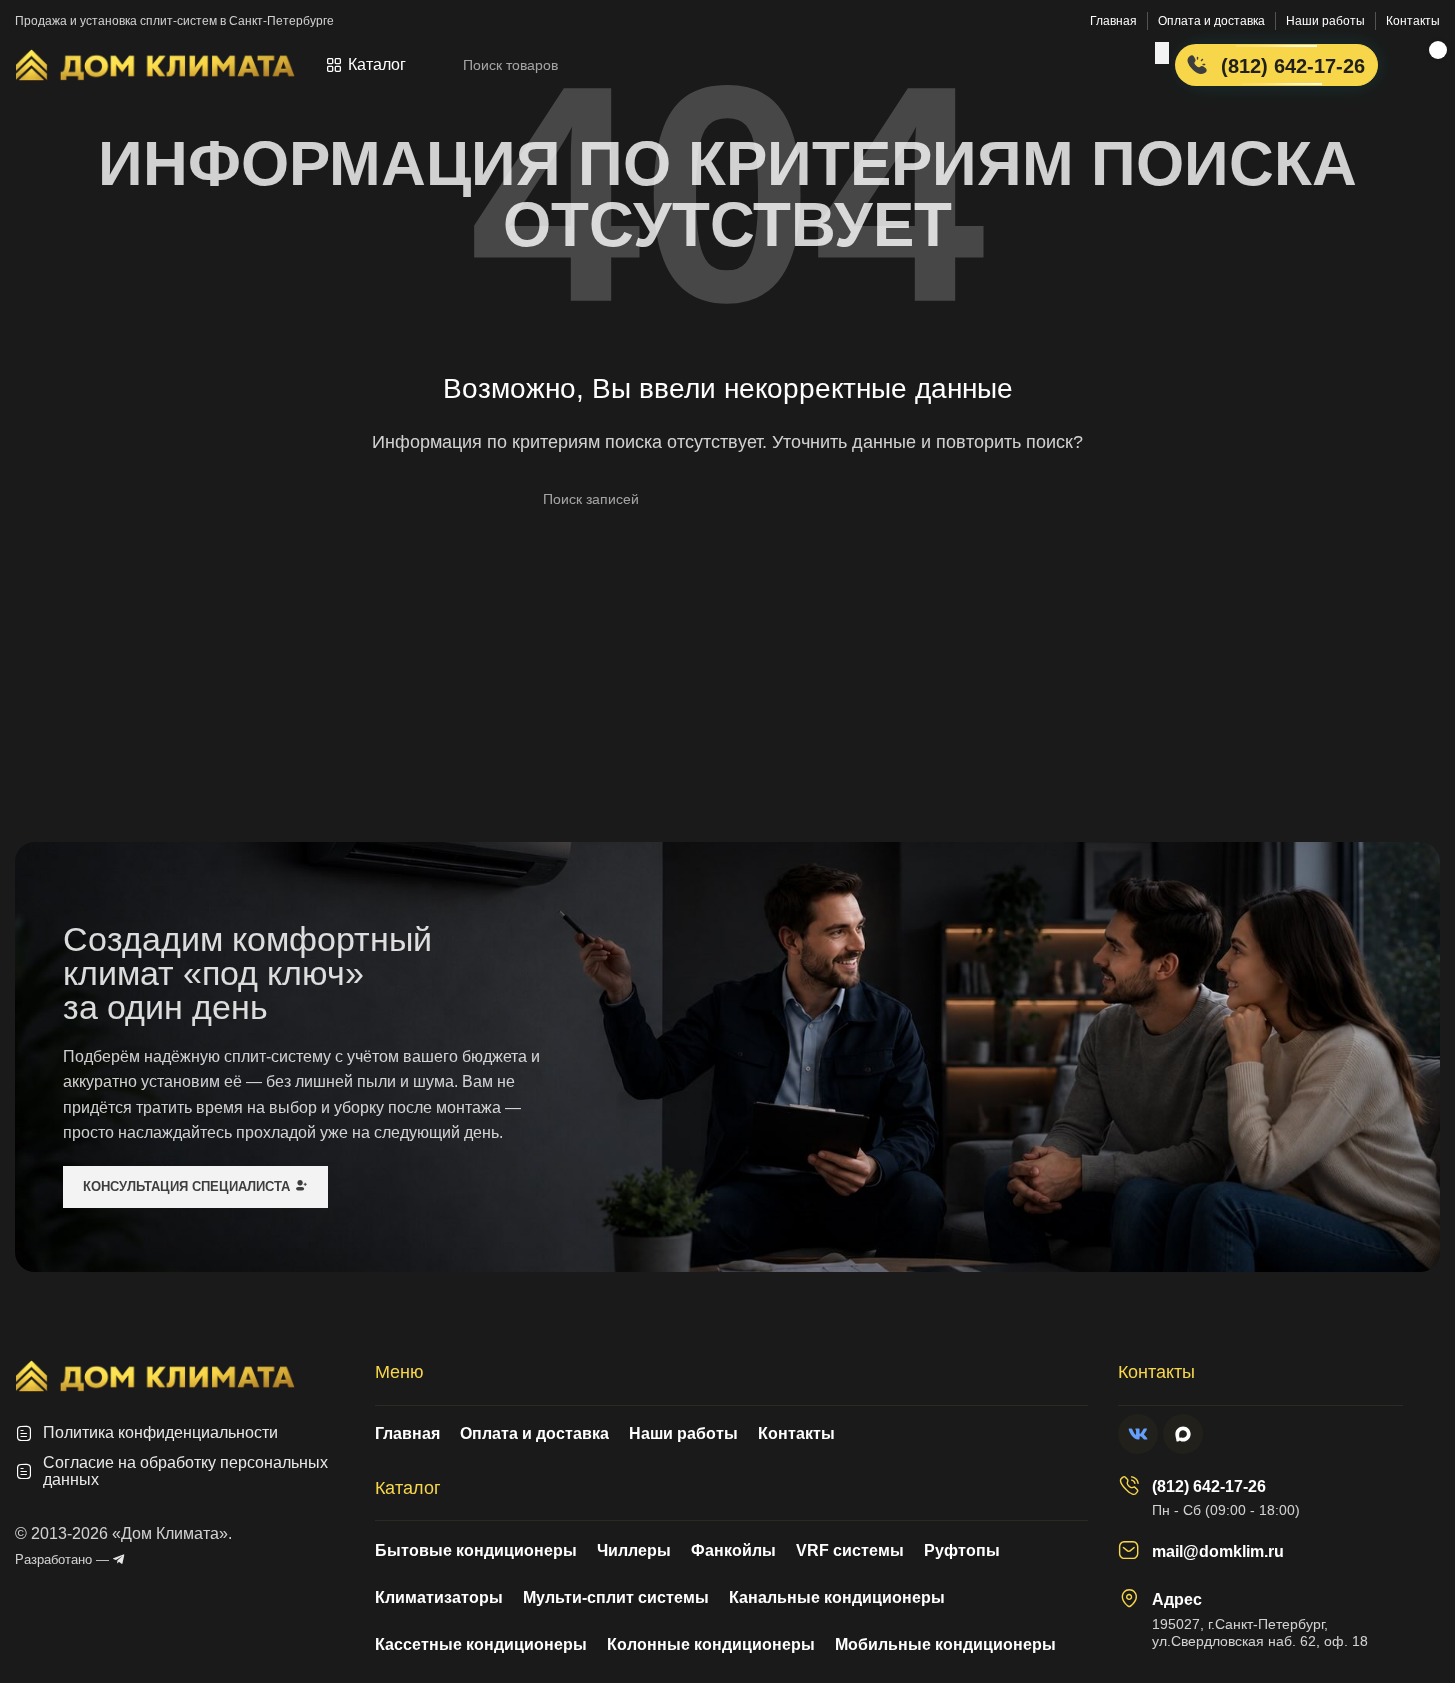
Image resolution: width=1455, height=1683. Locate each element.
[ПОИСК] (1162, 53)
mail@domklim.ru (1218, 1551)
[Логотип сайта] (155, 63)
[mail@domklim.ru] (1129, 1550)
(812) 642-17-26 (1209, 1486)
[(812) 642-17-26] (1129, 1485)
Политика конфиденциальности (160, 1432)
